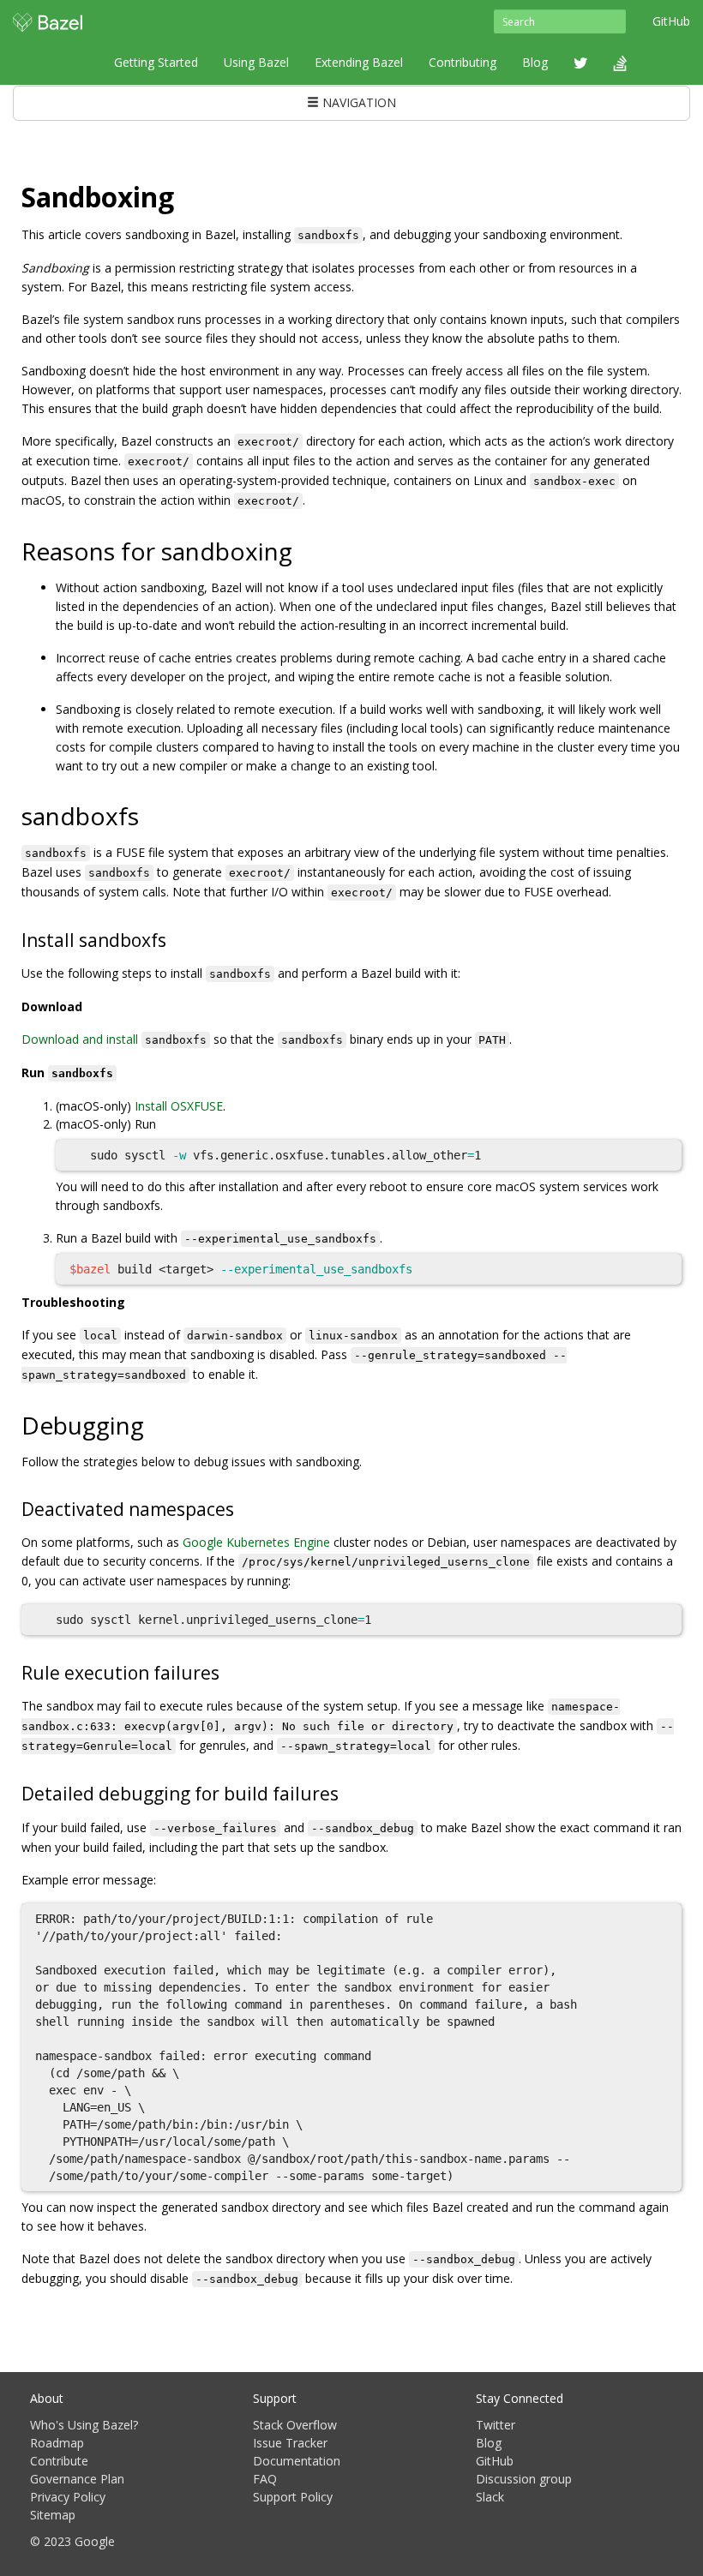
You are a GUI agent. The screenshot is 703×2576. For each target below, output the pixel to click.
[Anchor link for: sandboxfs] (151, 815)
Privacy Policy (68, 2497)
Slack (490, 2497)
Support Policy (293, 2497)
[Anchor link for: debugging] (156, 1424)
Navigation (358, 102)
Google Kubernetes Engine (256, 1542)
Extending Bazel (359, 62)
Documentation (297, 2461)
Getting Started (156, 62)
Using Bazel (256, 62)
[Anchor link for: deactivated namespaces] (243, 1508)
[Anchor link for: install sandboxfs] (175, 939)
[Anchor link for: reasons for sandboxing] (305, 550)
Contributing (463, 62)
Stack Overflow (295, 2425)
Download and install (80, 1039)
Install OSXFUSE (179, 1106)
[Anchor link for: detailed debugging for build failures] (348, 1792)
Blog (535, 62)
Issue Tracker (290, 2443)
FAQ (265, 2479)
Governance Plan (77, 2479)
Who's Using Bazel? (84, 2425)
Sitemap (53, 2515)
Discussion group (524, 2479)
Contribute (59, 2461)
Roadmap (57, 2443)
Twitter (496, 2425)
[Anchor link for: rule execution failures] (228, 1671)
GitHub (671, 21)
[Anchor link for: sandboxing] (188, 195)
